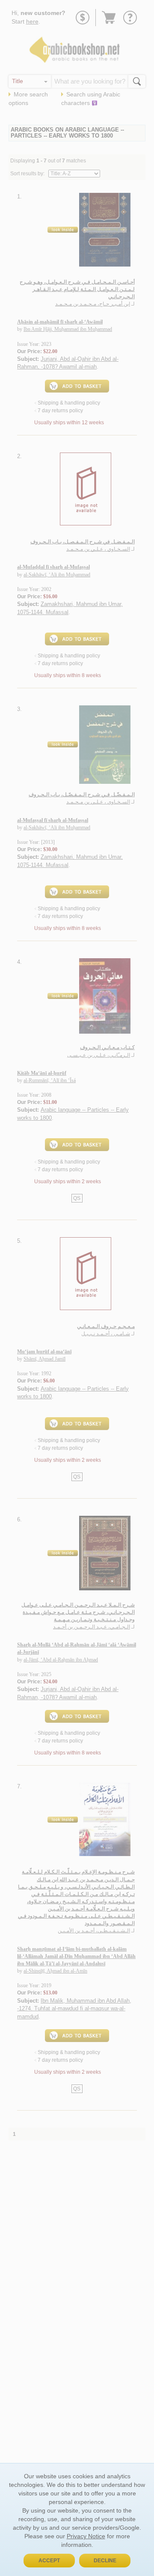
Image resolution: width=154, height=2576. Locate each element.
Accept (49, 2561)
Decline (105, 2561)
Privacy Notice (86, 2536)
